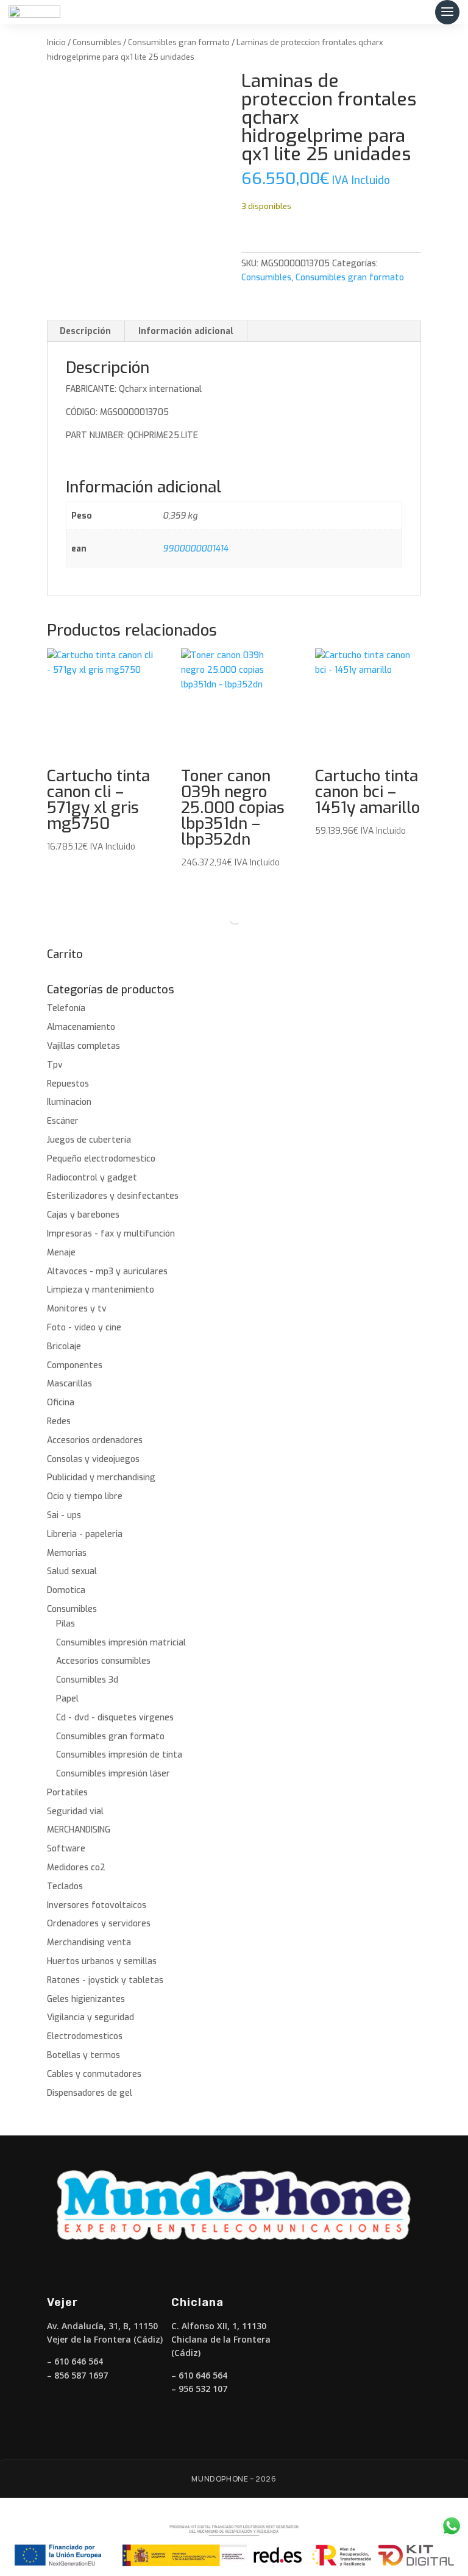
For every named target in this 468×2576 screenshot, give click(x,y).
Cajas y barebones (83, 1215)
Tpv (55, 1065)
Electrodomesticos (85, 2036)
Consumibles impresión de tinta (119, 1755)
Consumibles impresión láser (113, 1774)
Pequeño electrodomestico (101, 1159)
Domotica (66, 1590)
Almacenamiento (81, 1027)
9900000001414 (195, 549)
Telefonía (66, 1008)
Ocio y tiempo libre (85, 1496)
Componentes (75, 1365)
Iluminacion (69, 1102)
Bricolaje (64, 1347)
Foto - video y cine (84, 1328)
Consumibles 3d (87, 1680)
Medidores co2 (76, 1868)
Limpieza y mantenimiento (101, 1290)
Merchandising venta (89, 1943)
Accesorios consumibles (103, 1661)
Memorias (67, 1553)
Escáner (63, 1121)
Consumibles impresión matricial (121, 1643)
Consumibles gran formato (179, 42)
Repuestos (68, 1084)
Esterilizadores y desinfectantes (113, 1196)
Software (66, 1849)
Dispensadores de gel (90, 2093)
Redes (59, 1421)
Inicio (56, 42)
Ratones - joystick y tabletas (105, 1980)
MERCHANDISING (79, 1830)
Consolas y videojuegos (93, 1459)
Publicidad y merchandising (101, 1478)
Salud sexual (72, 1571)
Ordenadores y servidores (99, 1924)
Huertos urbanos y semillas (102, 1961)
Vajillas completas (83, 1046)
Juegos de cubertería (89, 1140)
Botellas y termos (83, 2055)
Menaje (61, 1253)
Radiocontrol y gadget (92, 1178)
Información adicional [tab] (186, 331)
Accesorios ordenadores (95, 1440)
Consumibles (97, 42)
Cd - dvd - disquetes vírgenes (115, 1718)
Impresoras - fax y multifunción (111, 1234)
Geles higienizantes (86, 1999)
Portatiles (67, 1793)
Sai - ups (64, 1515)
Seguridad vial (75, 1811)
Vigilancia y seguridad (90, 2017)
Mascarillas (69, 1384)
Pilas (66, 1624)
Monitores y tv (77, 1309)
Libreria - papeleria (85, 1534)
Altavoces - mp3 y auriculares (107, 1272)
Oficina (61, 1403)
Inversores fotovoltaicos (97, 1905)
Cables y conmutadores (94, 2074)
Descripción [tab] (85, 331)
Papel (67, 1699)
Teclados (65, 1886)
